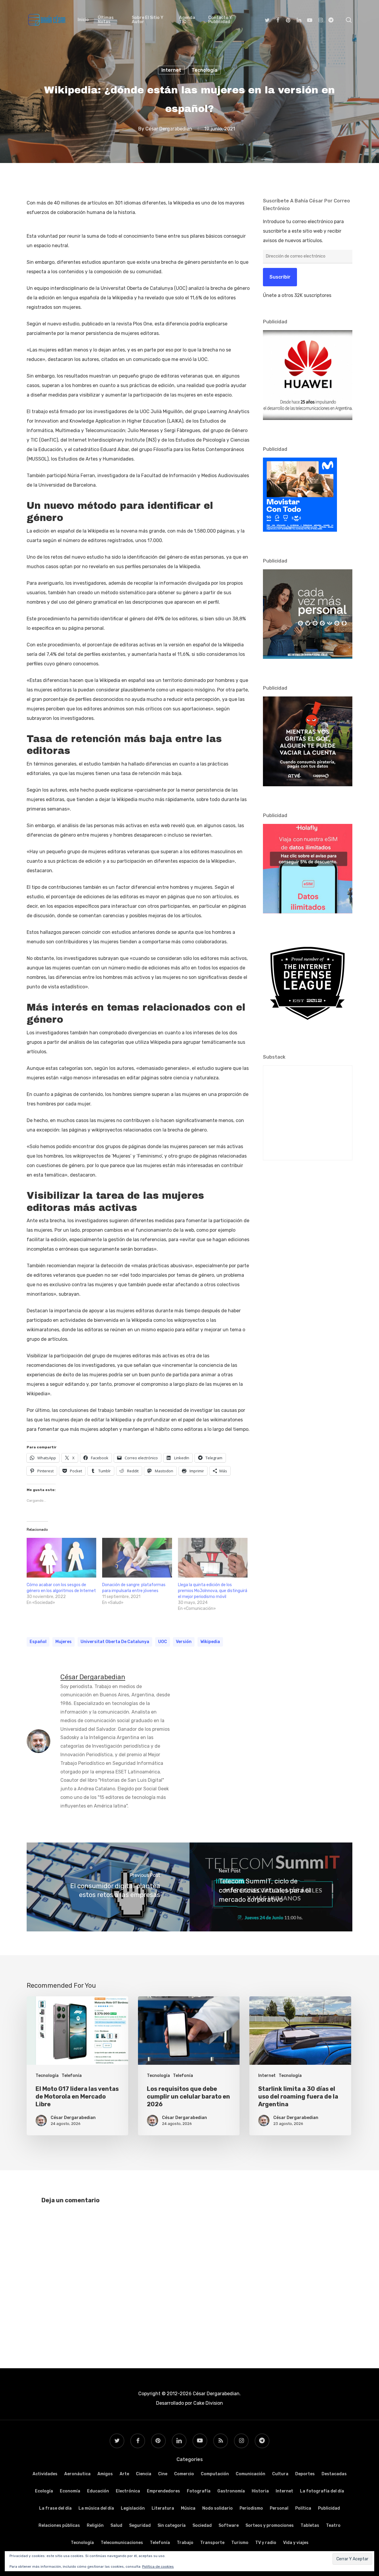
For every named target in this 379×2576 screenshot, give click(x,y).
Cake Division (208, 2403)
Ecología (44, 2491)
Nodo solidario (217, 2508)
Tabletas (310, 2525)
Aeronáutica (77, 2474)
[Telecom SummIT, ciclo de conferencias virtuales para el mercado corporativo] (271, 1887)
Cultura (280, 2474)
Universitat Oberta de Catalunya (115, 1642)
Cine (163, 2474)
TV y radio (266, 2543)
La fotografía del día (322, 2491)
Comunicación (250, 2474)
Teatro (333, 2525)
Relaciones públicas (59, 2525)
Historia (260, 2491)
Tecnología (204, 70)
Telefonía (72, 2076)
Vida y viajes (296, 2543)
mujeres (64, 1642)
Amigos (105, 2474)
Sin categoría (172, 2525)
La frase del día (55, 2508)
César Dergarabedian (169, 128)
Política (303, 2508)
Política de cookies (158, 2567)
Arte (124, 2474)
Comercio (184, 2474)
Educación (98, 2491)
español (38, 1642)
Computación (215, 2474)
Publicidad (329, 2508)
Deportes (305, 2474)
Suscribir (280, 277)
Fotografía (199, 2491)
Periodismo (251, 2508)
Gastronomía (231, 2491)
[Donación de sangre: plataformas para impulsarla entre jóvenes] (137, 1558)
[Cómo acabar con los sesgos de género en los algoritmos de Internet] (61, 1558)
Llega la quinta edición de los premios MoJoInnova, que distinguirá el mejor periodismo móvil (213, 1591)
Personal (279, 2508)
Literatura (163, 2508)
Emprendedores (163, 2491)
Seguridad (140, 2525)
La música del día (96, 2508)
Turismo (240, 2543)
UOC (163, 1642)
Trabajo (185, 2543)
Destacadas (334, 2474)
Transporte (212, 2543)
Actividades (45, 2474)
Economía (70, 2491)
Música (188, 2508)
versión (184, 1642)
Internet (171, 70)
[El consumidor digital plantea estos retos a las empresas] (108, 1887)
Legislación (133, 2508)
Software (229, 2525)
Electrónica (128, 2491)
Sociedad (202, 2525)
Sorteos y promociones (270, 2525)
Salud (116, 2525)
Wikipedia (210, 1642)
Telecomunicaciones (122, 2543)
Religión (95, 2525)
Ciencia (144, 2474)
